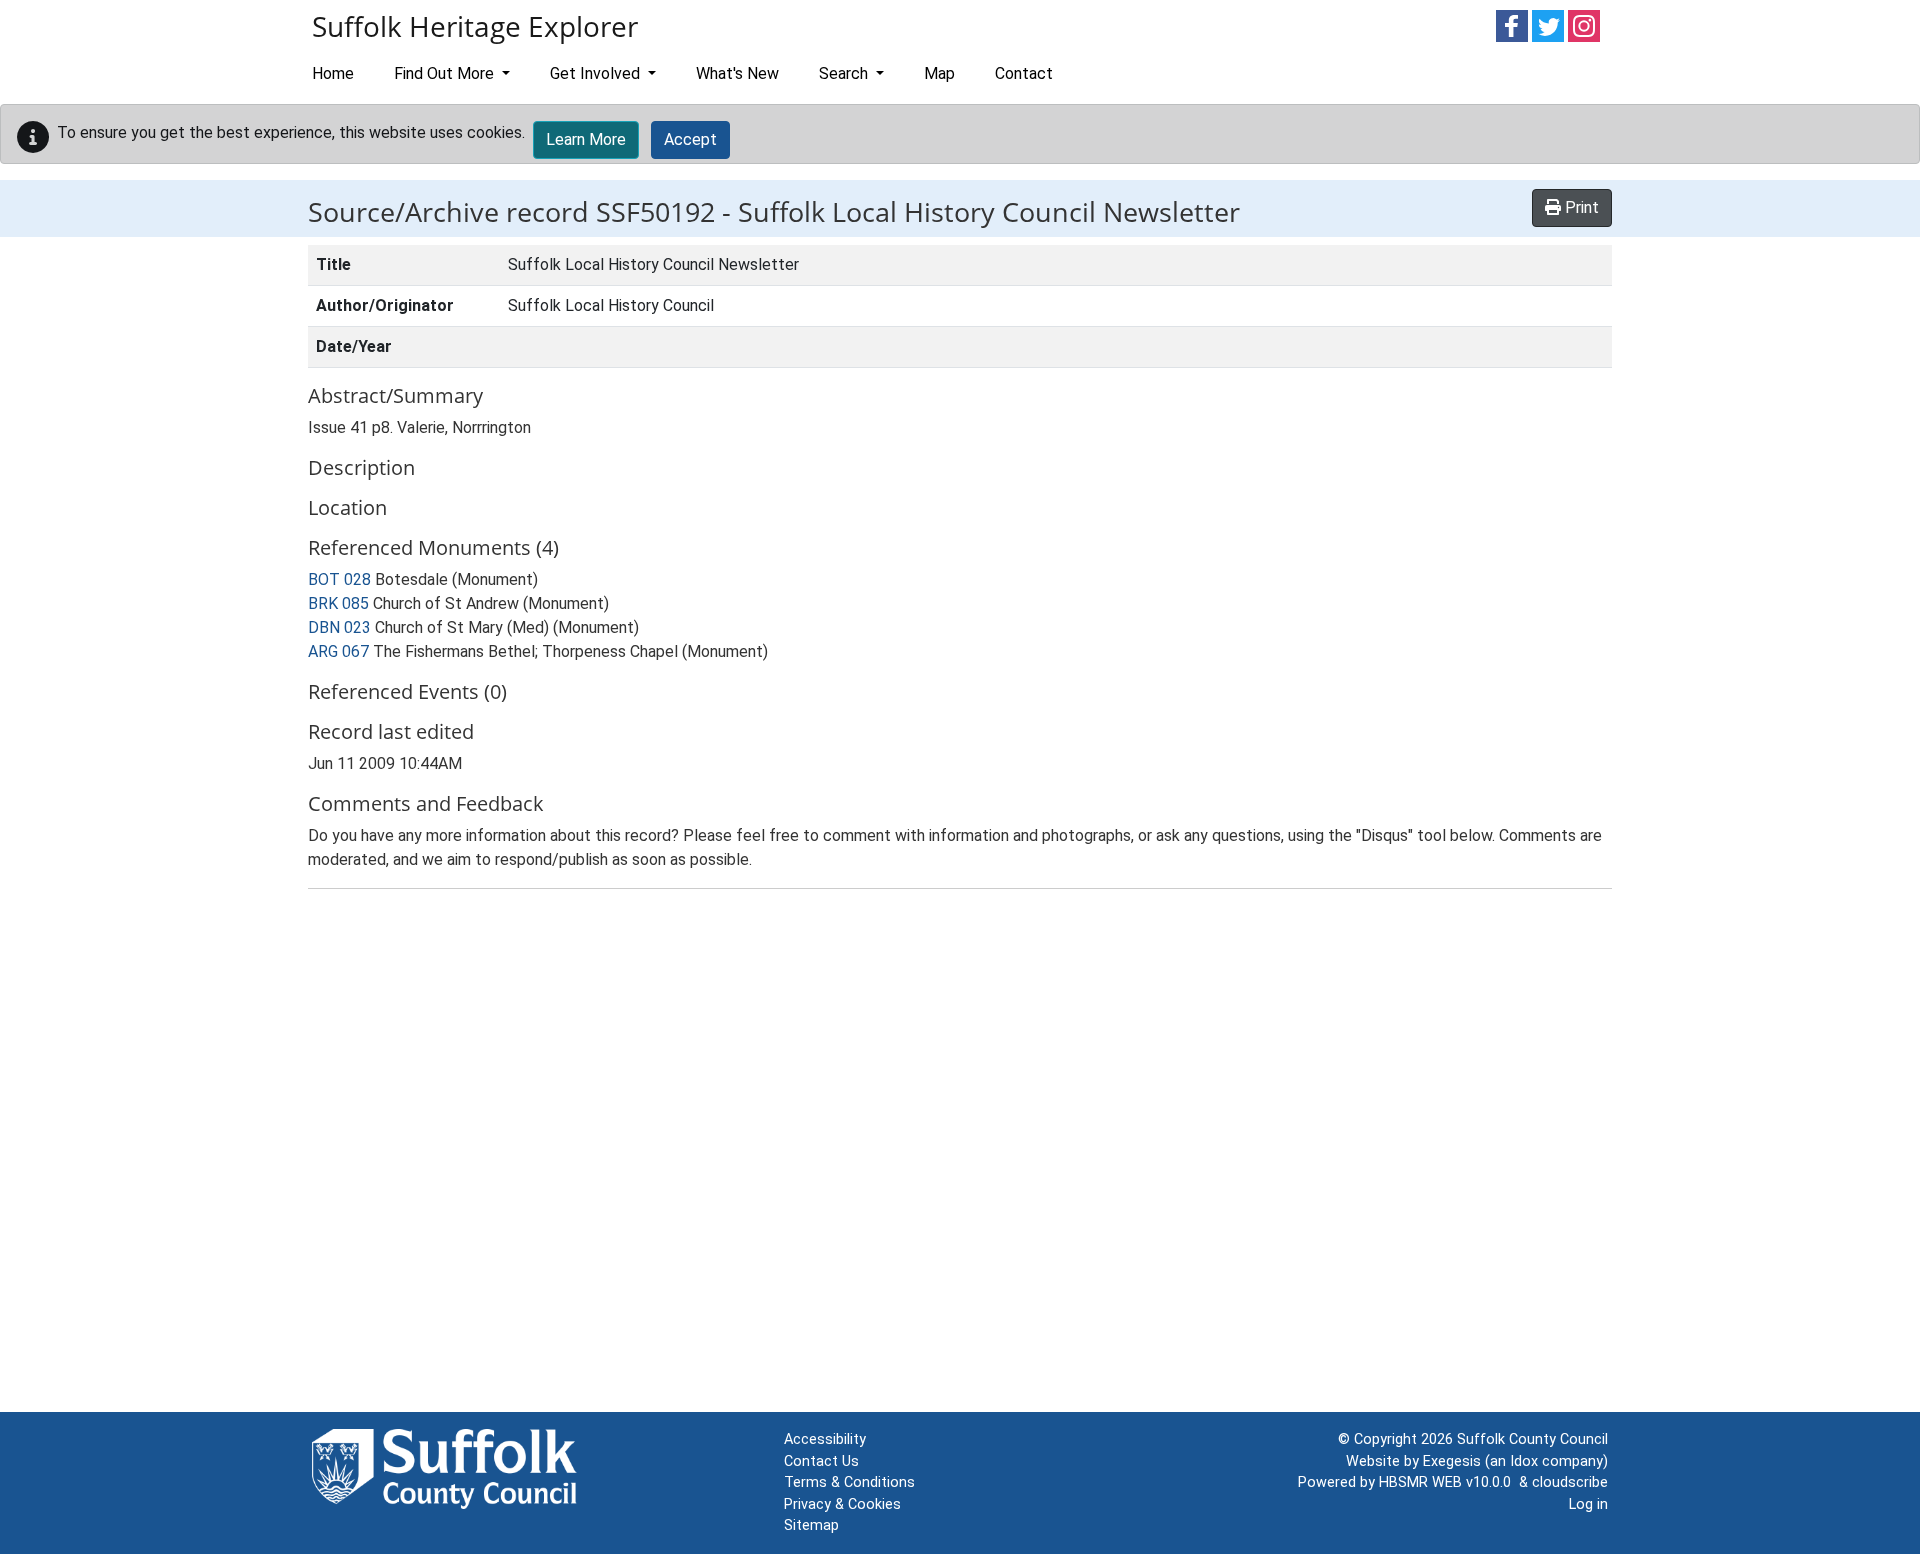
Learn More (586, 139)
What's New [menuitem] (737, 73)
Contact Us (821, 1461)
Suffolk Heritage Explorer (475, 26)
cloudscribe (1570, 1482)
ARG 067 (338, 651)
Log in (1588, 1504)
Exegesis (1452, 1461)
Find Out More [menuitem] (446, 73)
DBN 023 (339, 627)
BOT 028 (339, 579)
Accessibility (825, 1439)
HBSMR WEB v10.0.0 (1449, 1482)
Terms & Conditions (849, 1482)
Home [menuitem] (333, 73)
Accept (690, 139)
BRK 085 (338, 603)
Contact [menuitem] (1024, 73)
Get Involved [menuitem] (597, 73)
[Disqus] (960, 1155)
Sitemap (811, 1525)
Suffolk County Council (1532, 1439)
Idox (1524, 1461)
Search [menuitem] (845, 73)
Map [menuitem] (939, 73)
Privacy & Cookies (842, 1504)
